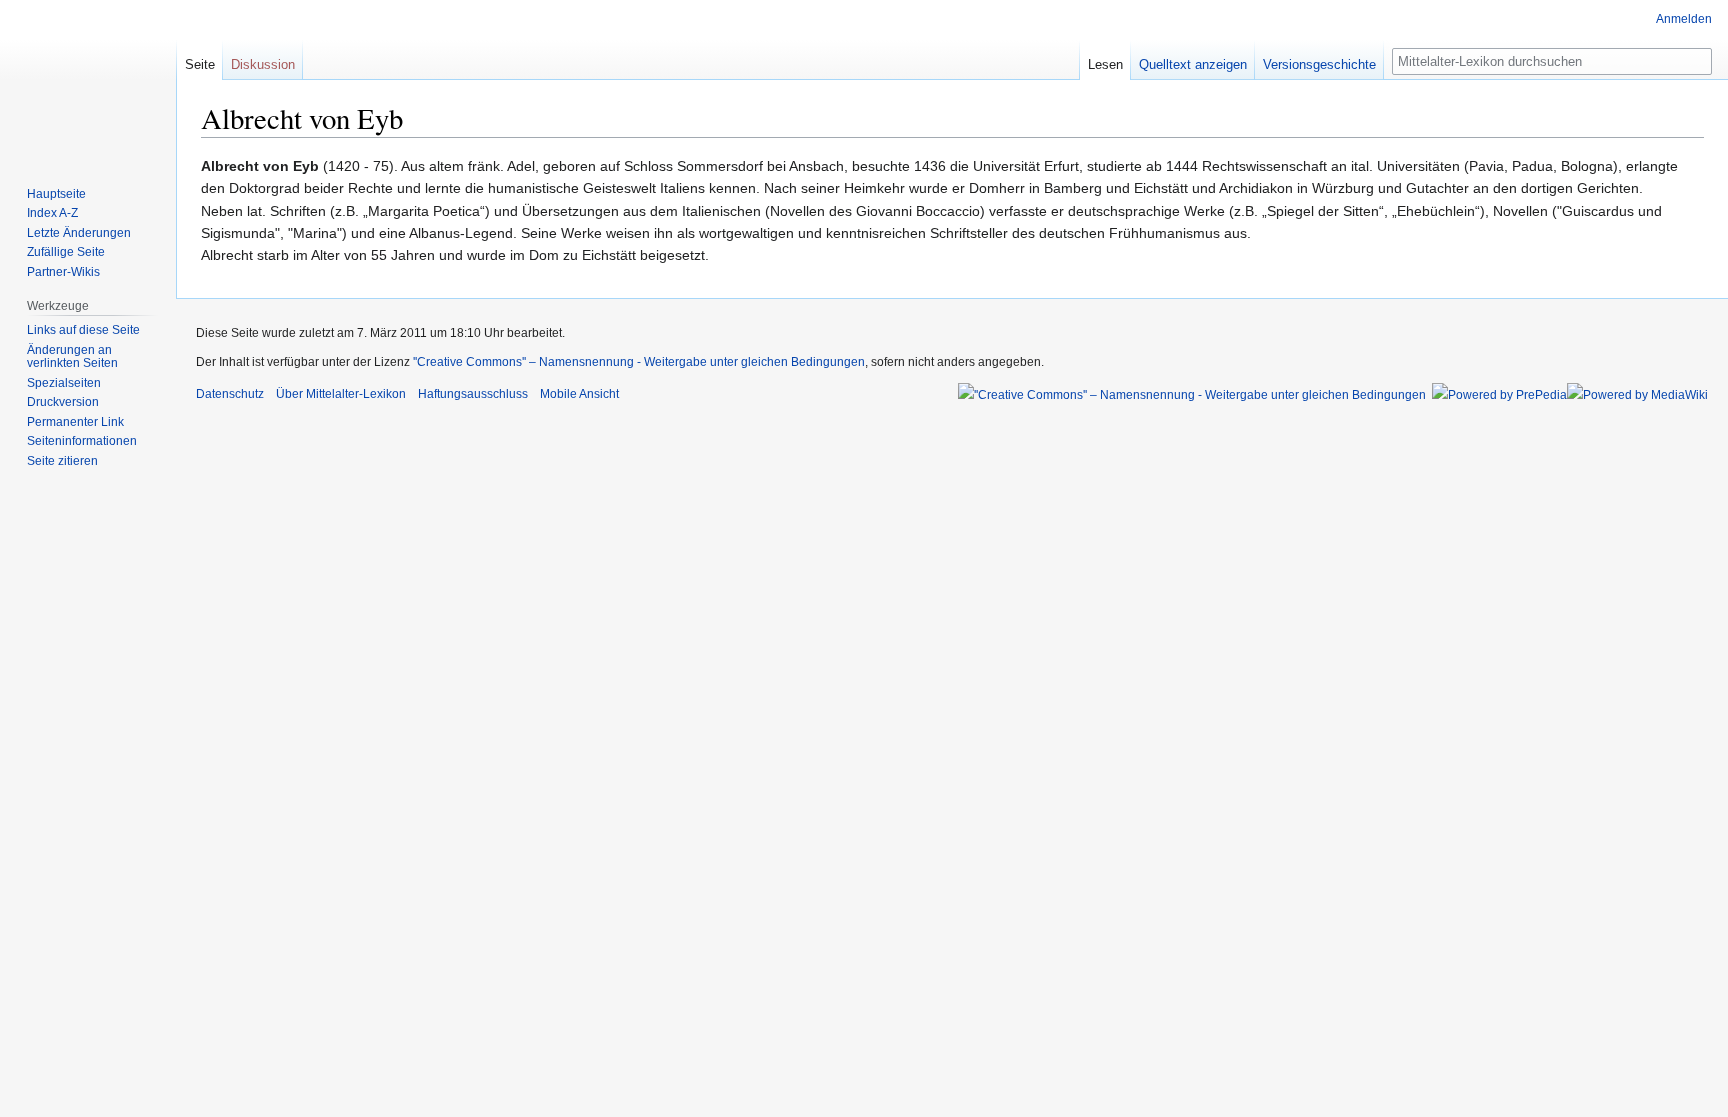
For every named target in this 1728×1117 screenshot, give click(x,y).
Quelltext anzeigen (1193, 64)
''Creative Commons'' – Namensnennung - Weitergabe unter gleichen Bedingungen (639, 362)
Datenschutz (230, 394)
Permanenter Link (75, 422)
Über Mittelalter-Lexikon (341, 394)
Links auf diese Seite (83, 330)
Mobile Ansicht (579, 394)
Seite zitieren (62, 461)
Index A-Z (52, 213)
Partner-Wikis (63, 272)
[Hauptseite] (88, 80)
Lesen (1105, 64)
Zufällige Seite (66, 252)
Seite (200, 64)
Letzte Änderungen (79, 233)
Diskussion (263, 64)
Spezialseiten (64, 383)
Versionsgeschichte (1319, 64)
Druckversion (63, 402)
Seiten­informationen (82, 441)
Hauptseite (56, 194)
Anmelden (1684, 19)
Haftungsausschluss (473, 394)
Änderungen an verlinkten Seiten (72, 357)
